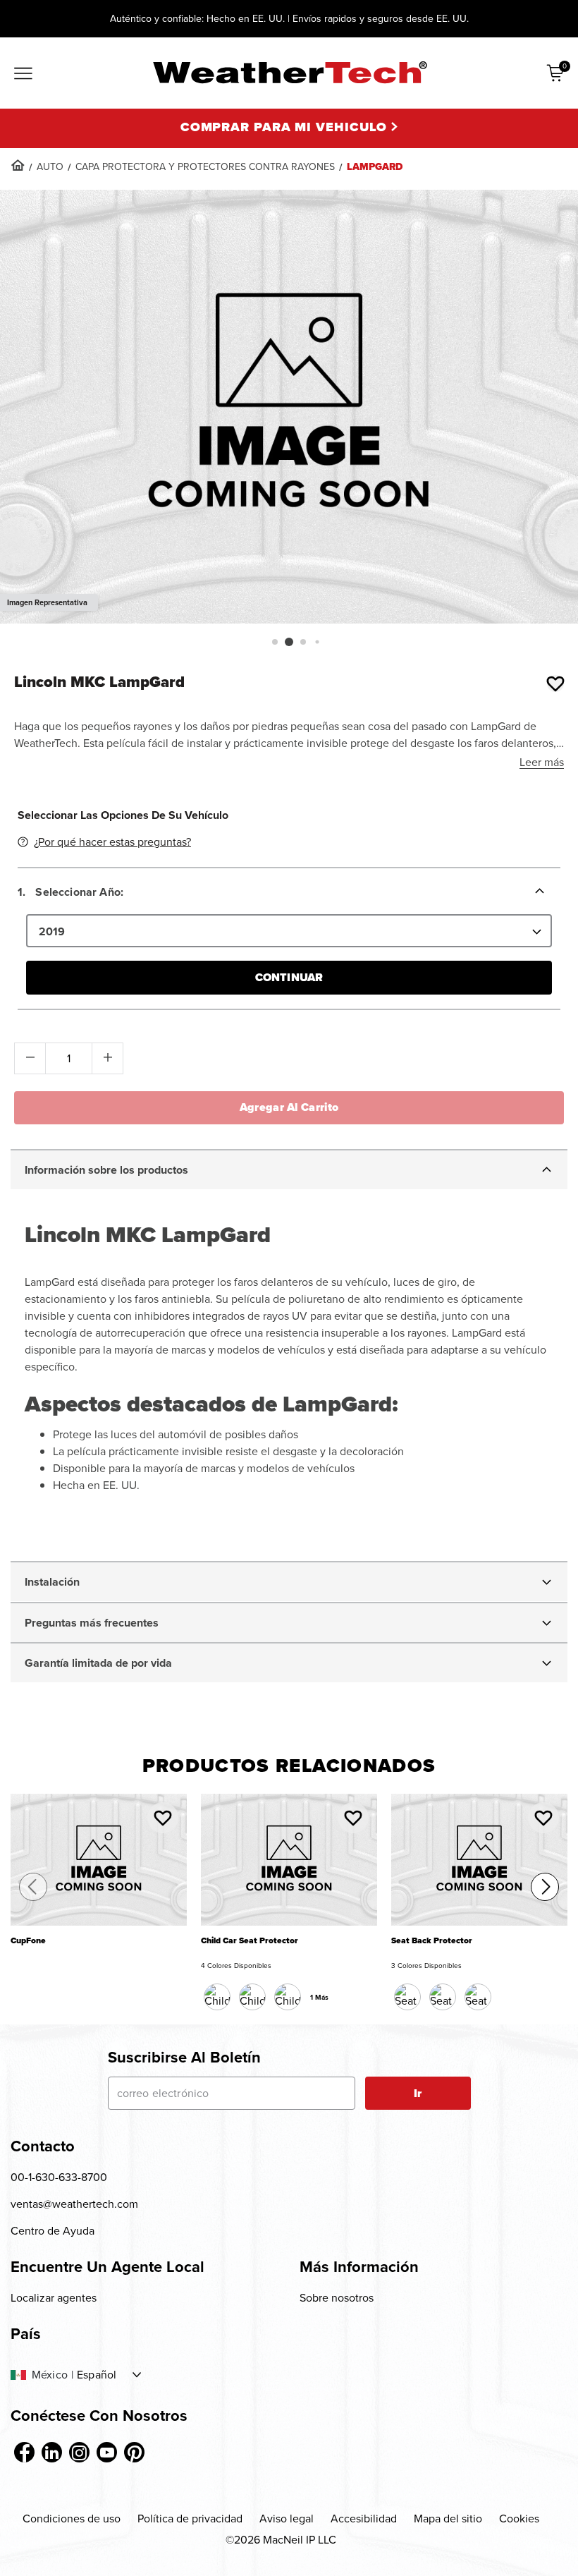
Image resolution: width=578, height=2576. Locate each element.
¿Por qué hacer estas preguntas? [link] (112, 842)
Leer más (542, 762)
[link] (18, 165)
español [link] (97, 2375)
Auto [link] (50, 167)
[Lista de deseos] (555, 684)
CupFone (28, 1941)
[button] (275, 642)
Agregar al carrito (289, 1107)
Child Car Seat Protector (250, 1941)
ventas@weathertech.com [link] (74, 2204)
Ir (418, 2093)
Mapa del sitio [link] (448, 2519)
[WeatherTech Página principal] (289, 72)
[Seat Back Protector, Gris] (478, 1997)
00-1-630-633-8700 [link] (59, 2177)
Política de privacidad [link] (190, 2519)
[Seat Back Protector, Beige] (443, 1997)
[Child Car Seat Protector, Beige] (288, 1997)
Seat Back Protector (432, 1941)
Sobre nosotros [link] (337, 2298)
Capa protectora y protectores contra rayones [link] (205, 167)
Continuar (289, 977)
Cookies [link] (519, 2519)
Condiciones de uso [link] (72, 2519)
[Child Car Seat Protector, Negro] (217, 1997)
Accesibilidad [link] (364, 2519)
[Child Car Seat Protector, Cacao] (252, 1997)
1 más (319, 1997)
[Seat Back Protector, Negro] (407, 1997)
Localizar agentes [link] (54, 2298)
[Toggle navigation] (23, 75)
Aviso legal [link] (287, 2519)
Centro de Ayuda (53, 2231)
